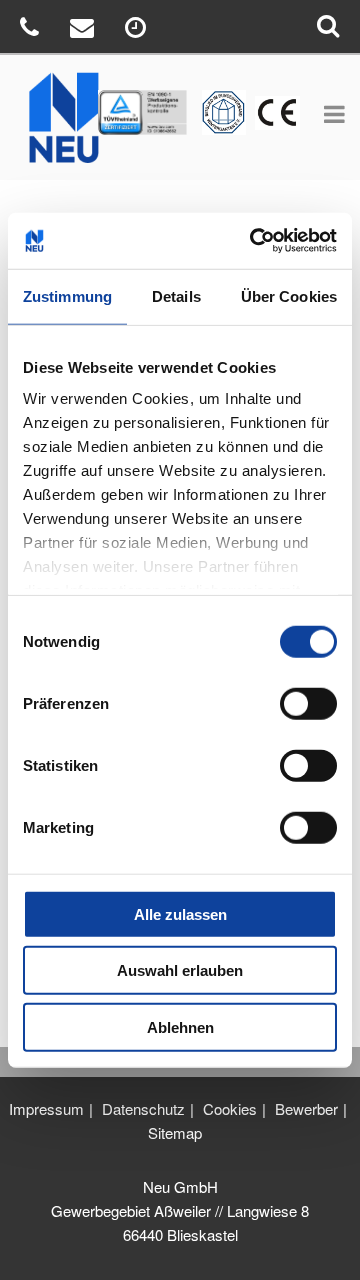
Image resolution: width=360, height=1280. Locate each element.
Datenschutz (143, 1108)
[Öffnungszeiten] (138, 30)
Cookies (230, 1108)
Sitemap (175, 1132)
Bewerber (306, 1108)
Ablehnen (180, 1026)
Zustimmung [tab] (67, 295)
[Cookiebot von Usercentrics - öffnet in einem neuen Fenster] (254, 241)
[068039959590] (32, 30)
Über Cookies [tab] (289, 295)
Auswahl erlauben (180, 970)
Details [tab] (176, 295)
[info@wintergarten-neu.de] (84, 30)
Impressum (46, 1108)
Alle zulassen (180, 913)
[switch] (308, 703)
